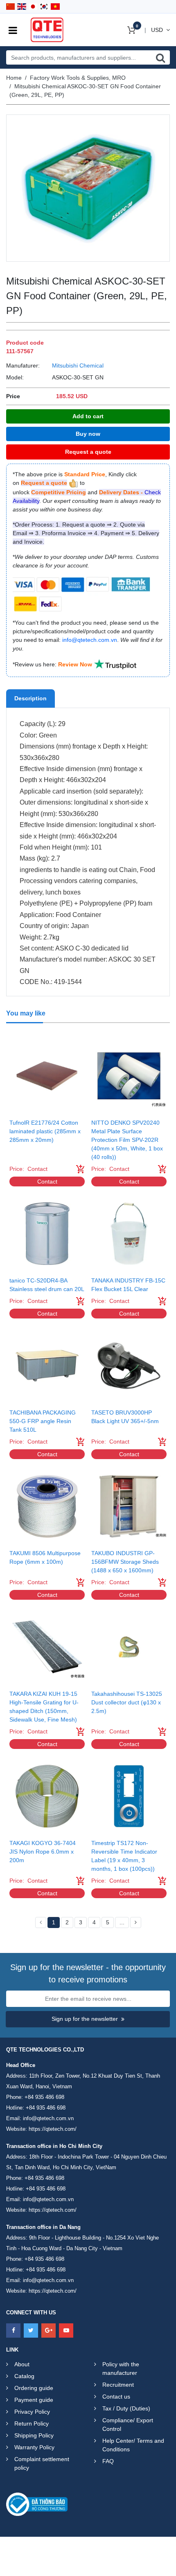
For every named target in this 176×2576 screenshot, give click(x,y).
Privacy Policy (32, 2412)
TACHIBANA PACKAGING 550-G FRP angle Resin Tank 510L (43, 1421)
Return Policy (32, 2424)
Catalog (24, 2376)
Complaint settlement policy (42, 2463)
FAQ (108, 2461)
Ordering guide (34, 2388)
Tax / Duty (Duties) (126, 2408)
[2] (136, 1923)
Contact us (116, 2397)
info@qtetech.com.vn (48, 2118)
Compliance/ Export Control (128, 2425)
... (122, 1922)
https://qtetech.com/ (53, 2129)
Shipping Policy (34, 2435)
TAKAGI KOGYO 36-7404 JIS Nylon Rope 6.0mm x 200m (43, 1852)
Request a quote (88, 452)
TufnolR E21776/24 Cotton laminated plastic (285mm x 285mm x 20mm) (45, 1131)
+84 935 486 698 (44, 2097)
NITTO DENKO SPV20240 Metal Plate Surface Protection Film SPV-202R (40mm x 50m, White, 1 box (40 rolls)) (127, 1140)
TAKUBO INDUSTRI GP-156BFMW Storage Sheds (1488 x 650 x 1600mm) (125, 1562)
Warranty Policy (34, 2447)
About (22, 2364)
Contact (47, 1182)
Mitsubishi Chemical (78, 365)
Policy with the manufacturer (121, 2369)
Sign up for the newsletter (85, 2019)
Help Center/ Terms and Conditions (133, 2445)
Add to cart (88, 416)
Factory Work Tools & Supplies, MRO (78, 78)
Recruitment (118, 2385)
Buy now (88, 434)
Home (14, 78)
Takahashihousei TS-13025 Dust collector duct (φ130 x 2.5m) (127, 1702)
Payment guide (34, 2400)
